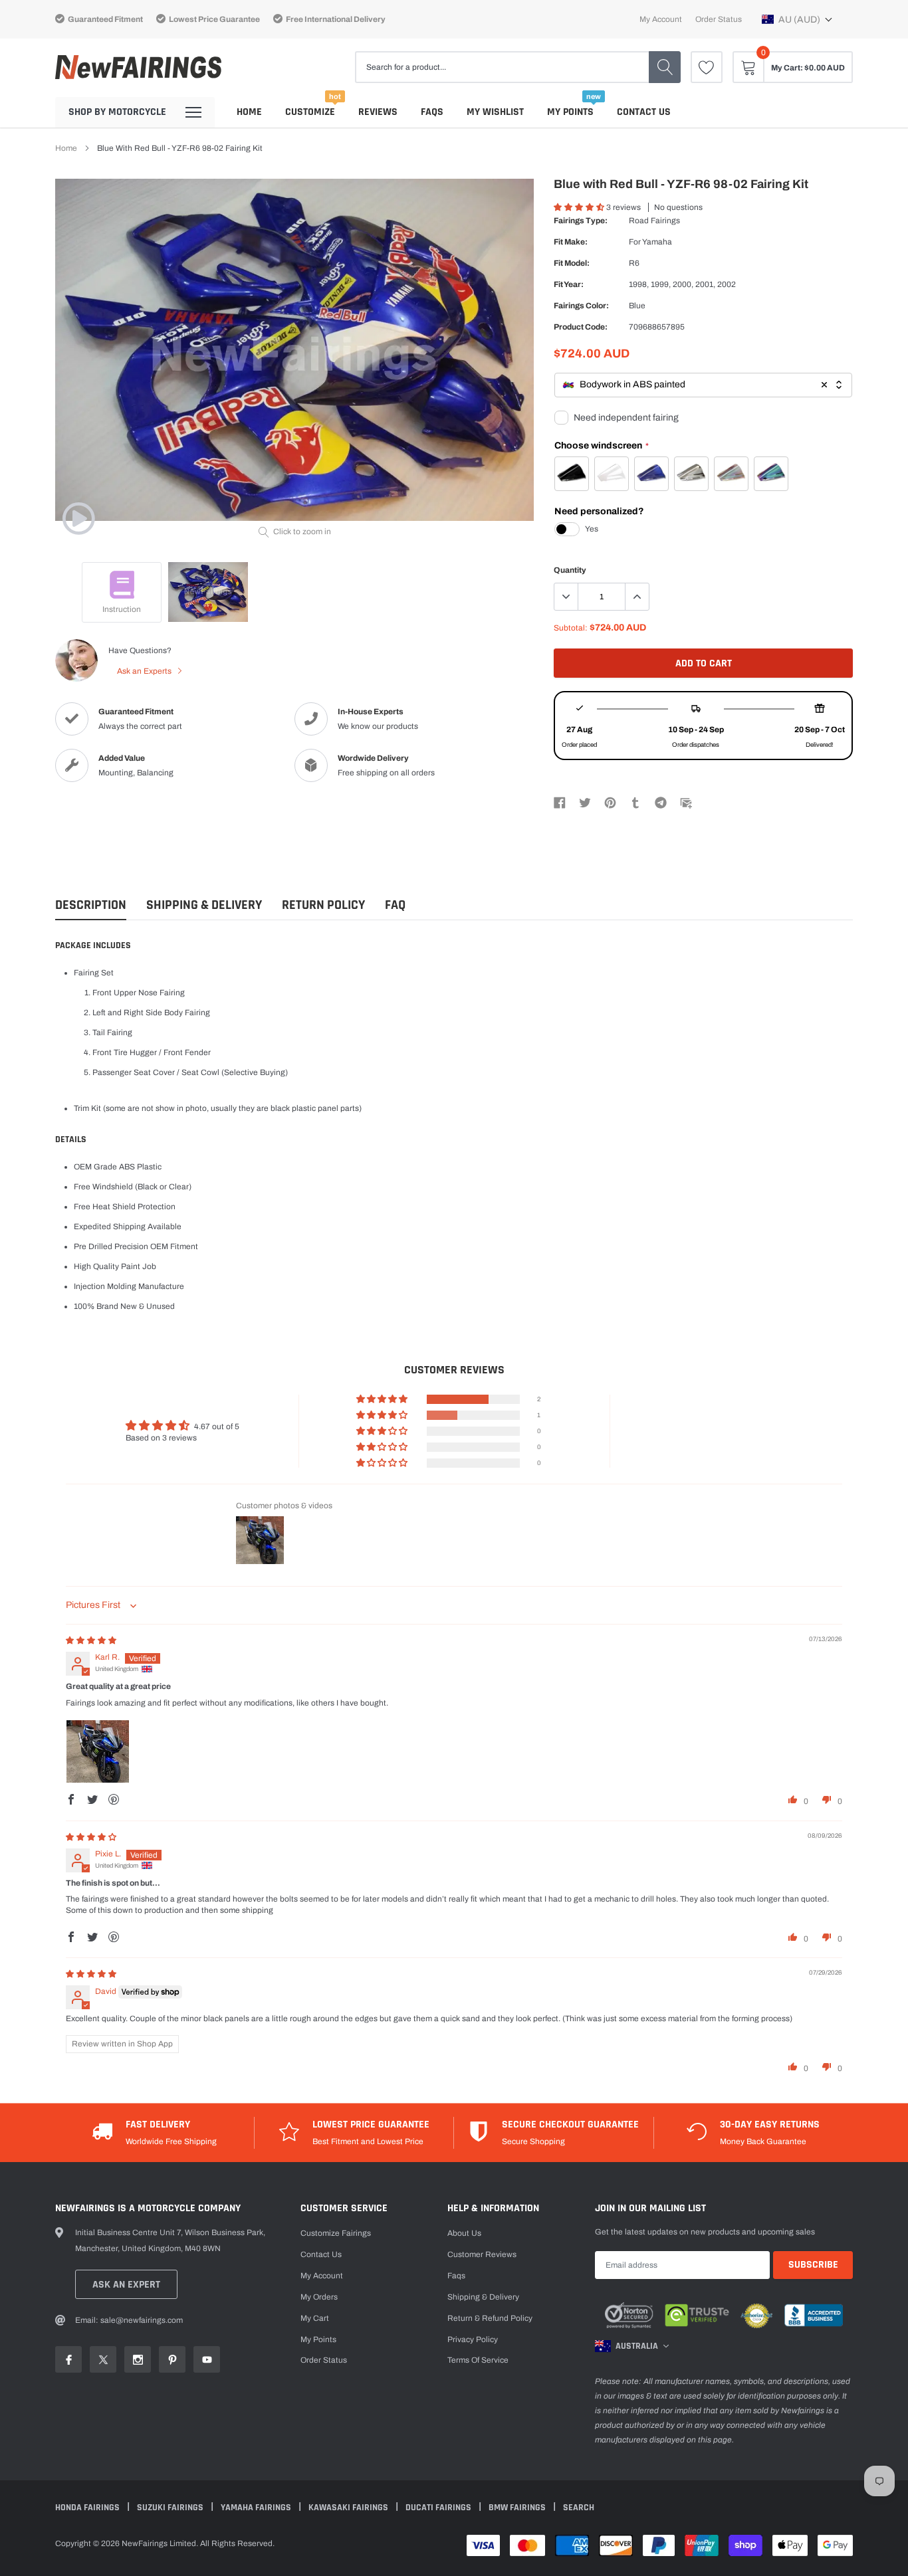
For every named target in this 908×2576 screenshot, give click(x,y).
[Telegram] (661, 802)
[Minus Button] (566, 597)
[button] (797, 19)
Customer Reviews (482, 2254)
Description (91, 905)
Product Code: (581, 327)
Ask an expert (126, 2285)
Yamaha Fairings (257, 2508)
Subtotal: (571, 628)
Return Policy (323, 905)
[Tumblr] (635, 802)
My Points (570, 112)
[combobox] (703, 385)
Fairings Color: (581, 306)
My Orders (319, 2297)
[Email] (686, 802)
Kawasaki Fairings (349, 2508)
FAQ (395, 905)
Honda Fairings (88, 2508)
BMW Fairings (518, 2508)
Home (249, 112)
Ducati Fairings (439, 2508)
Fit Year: (569, 284)
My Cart (315, 2318)
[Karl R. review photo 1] (98, 1751)
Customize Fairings (336, 2233)
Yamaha (657, 242)
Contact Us (644, 112)
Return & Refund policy (490, 2318)
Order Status (719, 19)
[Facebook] (560, 802)
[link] (707, 67)
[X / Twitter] (585, 802)
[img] (91, 1640)
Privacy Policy (473, 2339)
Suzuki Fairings (171, 2508)
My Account (661, 19)
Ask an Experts (145, 671)
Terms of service (478, 2360)
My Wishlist (495, 112)
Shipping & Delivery (204, 905)
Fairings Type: (581, 221)
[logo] (138, 67)
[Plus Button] (637, 597)
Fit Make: (571, 242)
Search (579, 2508)
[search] (665, 67)
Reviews (378, 112)
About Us (464, 2233)
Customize (310, 112)
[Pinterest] (610, 802)
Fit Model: (572, 263)
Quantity (570, 570)
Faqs (432, 112)
